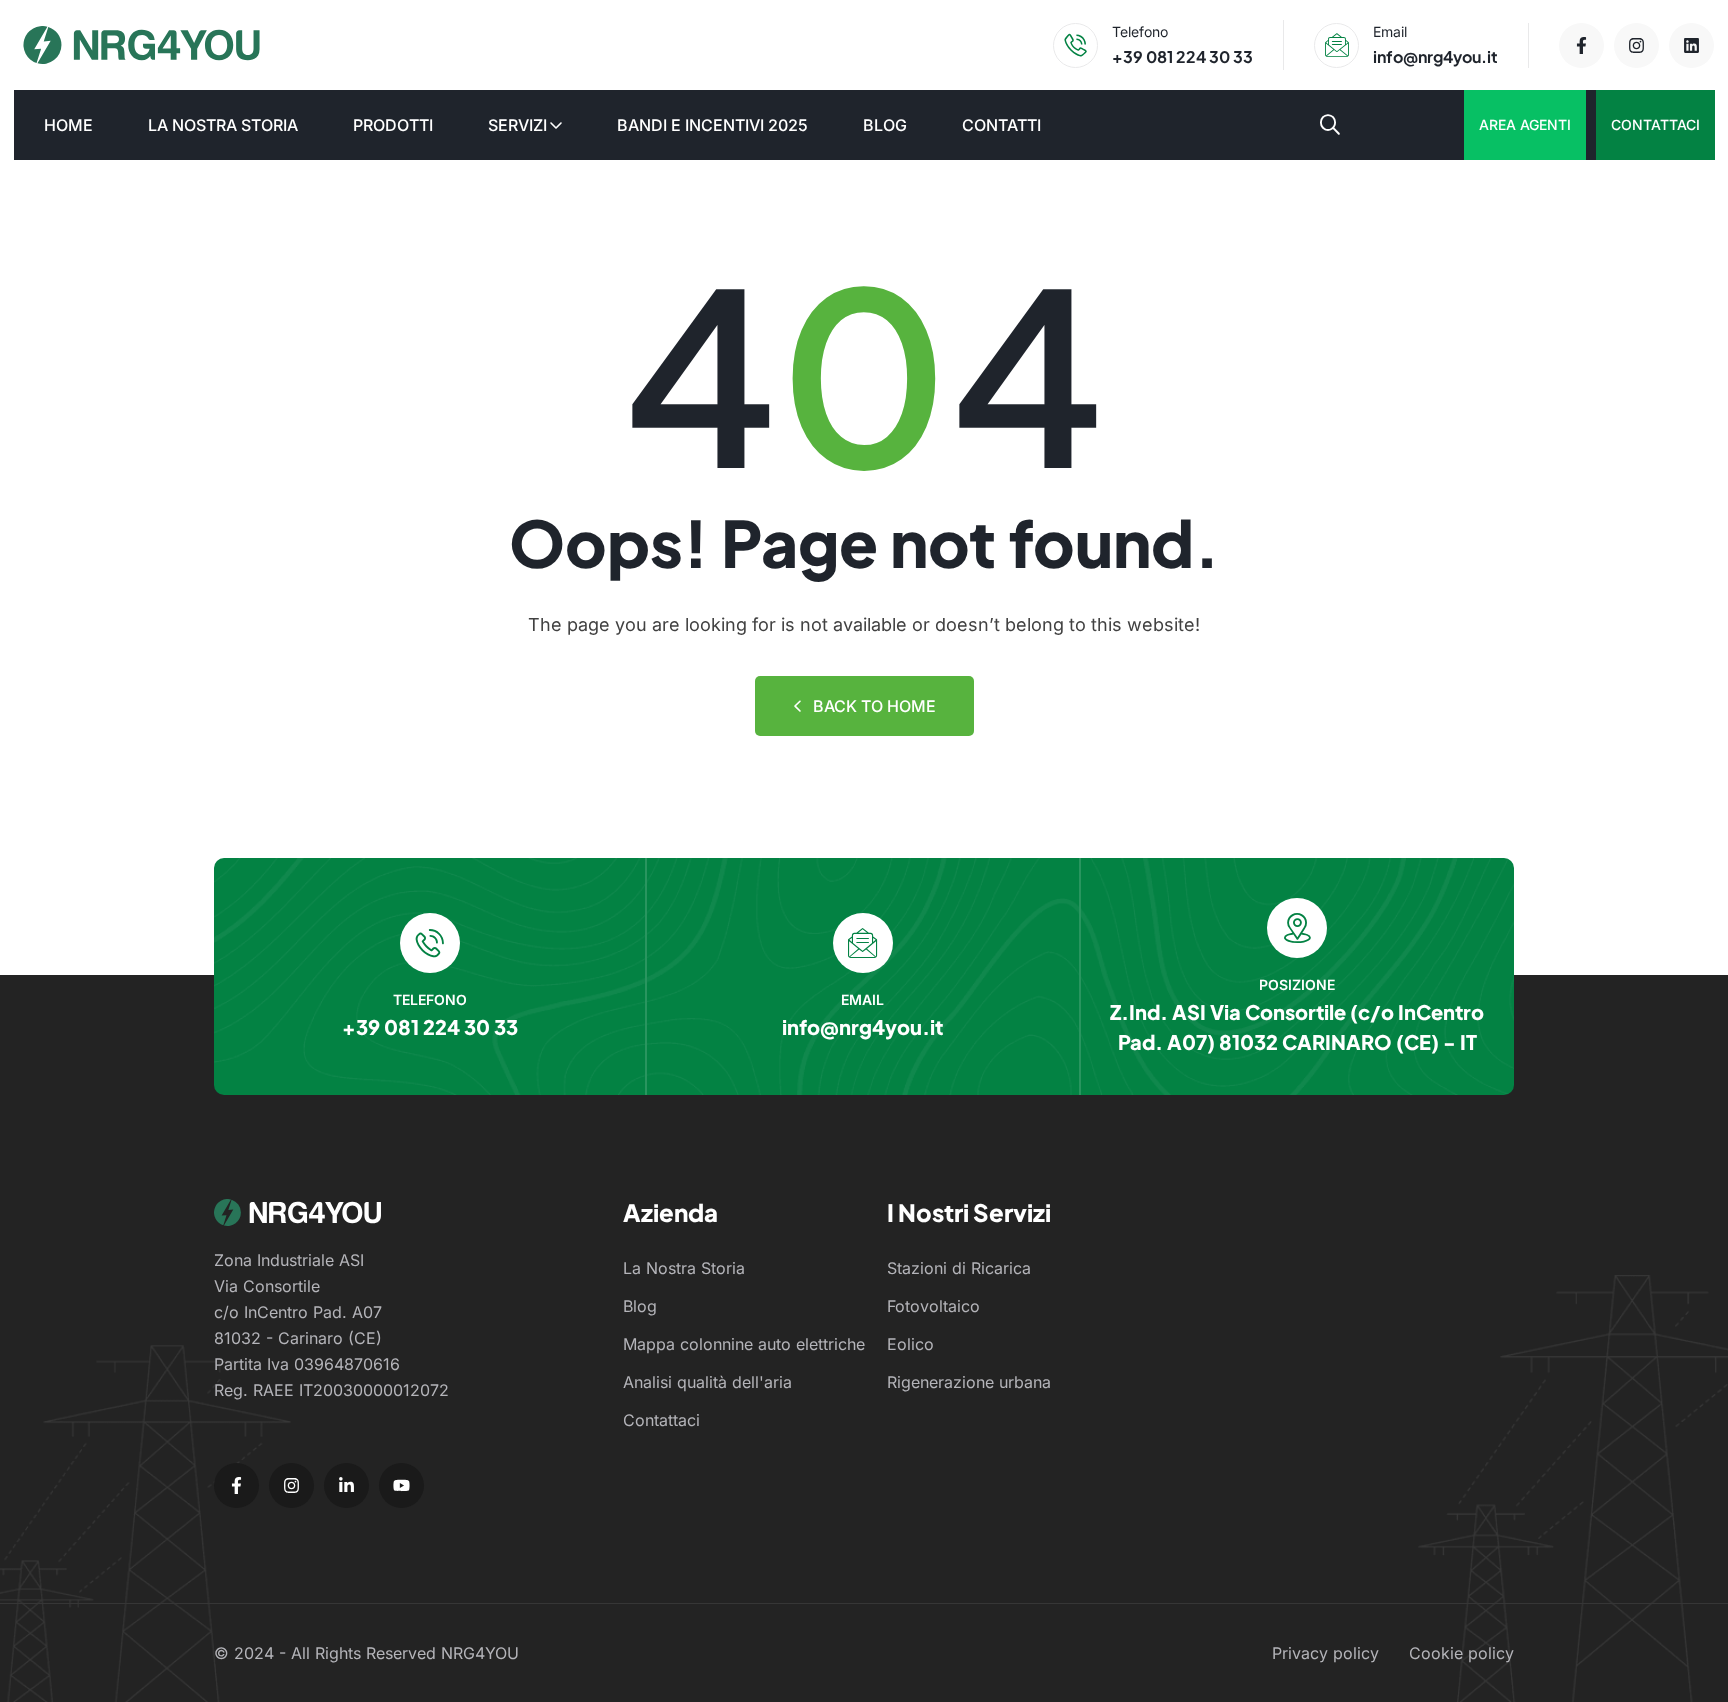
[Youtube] (401, 1485)
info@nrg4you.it (1435, 56)
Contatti (1001, 125)
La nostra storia (223, 125)
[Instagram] (1636, 45)
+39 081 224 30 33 (1182, 56)
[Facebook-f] (1581, 45)
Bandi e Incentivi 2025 (712, 125)
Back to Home (874, 706)
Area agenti (1525, 124)
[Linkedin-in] (346, 1485)
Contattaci (1655, 124)
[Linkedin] (1691, 45)
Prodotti (393, 125)
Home (68, 125)
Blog (885, 125)
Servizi (517, 125)
